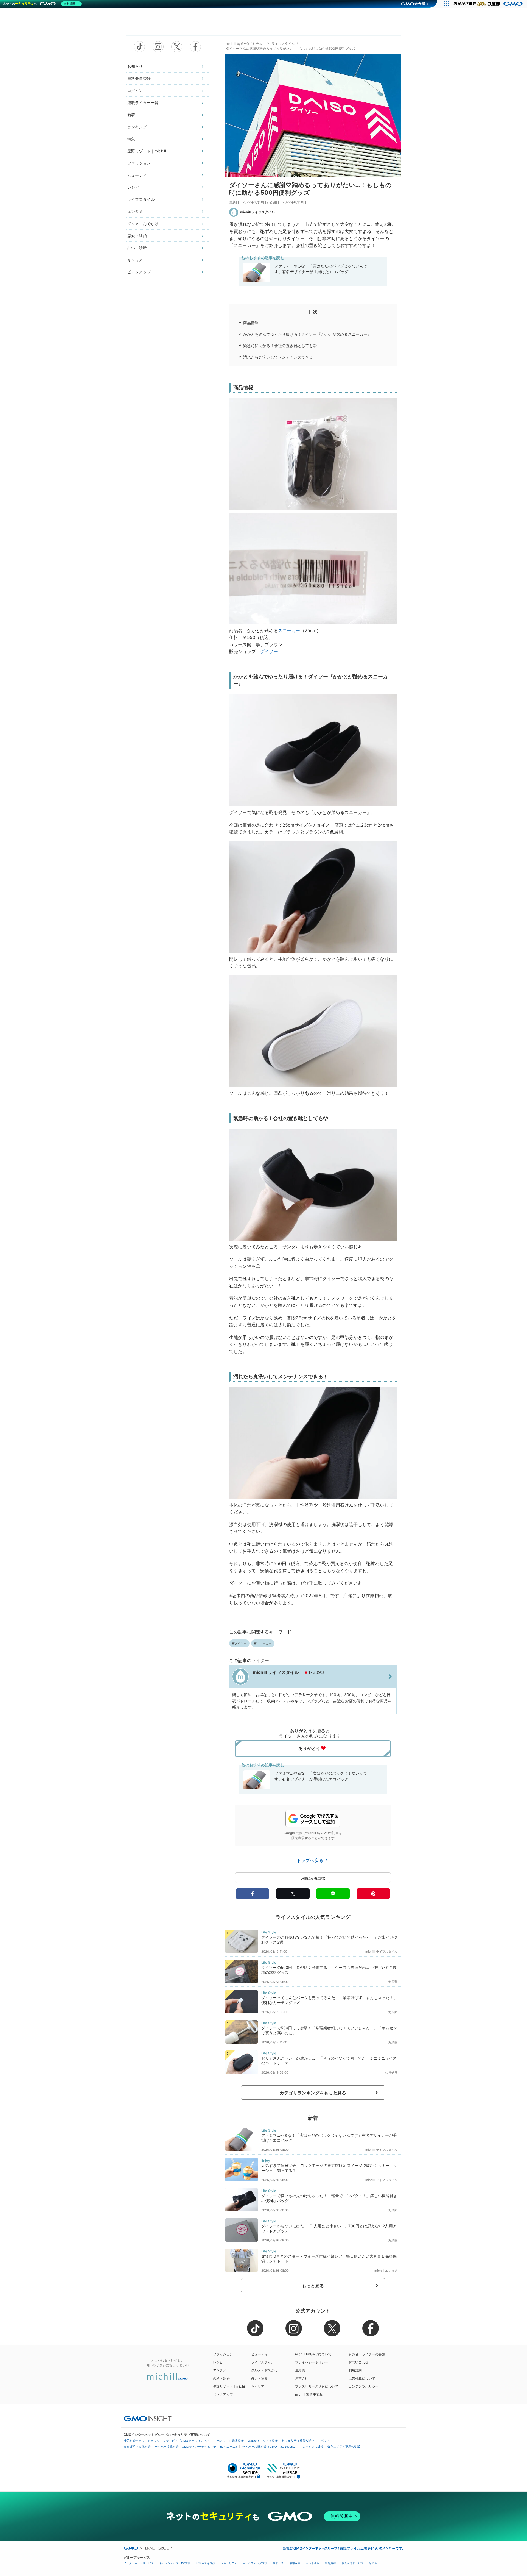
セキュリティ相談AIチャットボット (306, 2441)
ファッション (139, 163)
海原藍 (393, 1982)
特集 (131, 139)
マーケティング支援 (255, 2563)
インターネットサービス (139, 2563)
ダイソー (269, 651)
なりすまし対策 (313, 2447)
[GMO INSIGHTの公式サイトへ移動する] (148, 2418)
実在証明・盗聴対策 (137, 2447)
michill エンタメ (386, 2271)
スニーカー (289, 630)
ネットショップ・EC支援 (175, 2563)
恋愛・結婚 (137, 236)
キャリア (135, 260)
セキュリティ (229, 2563)
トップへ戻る (311, 1860)
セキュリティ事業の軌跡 (344, 2446)
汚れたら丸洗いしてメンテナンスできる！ (280, 357)
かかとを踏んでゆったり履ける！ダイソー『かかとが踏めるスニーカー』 (307, 334)
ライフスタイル (141, 199)
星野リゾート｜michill (147, 151)
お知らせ (135, 66)
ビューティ (137, 175)
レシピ (133, 187)
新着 (131, 115)
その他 (373, 2563)
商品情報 (251, 323)
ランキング (137, 127)
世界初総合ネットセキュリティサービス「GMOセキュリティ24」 (168, 2441)
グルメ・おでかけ (143, 223)
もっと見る (313, 2286)
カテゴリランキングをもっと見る (313, 2093)
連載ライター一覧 (143, 103)
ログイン (135, 91)
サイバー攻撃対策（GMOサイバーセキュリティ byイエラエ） (197, 2447)
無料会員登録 (139, 78)
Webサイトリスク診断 (263, 2441)
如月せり (391, 2072)
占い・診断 (137, 248)
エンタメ (135, 211)
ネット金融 (313, 2563)
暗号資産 (330, 2563)
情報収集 (295, 2563)
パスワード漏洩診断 (230, 2441)
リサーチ (278, 2563)
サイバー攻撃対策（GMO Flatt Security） (270, 2447)
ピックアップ (139, 272)
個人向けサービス (352, 2563)
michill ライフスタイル (257, 212)
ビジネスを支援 (206, 2563)
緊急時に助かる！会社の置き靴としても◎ (280, 345)
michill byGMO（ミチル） (246, 44)
